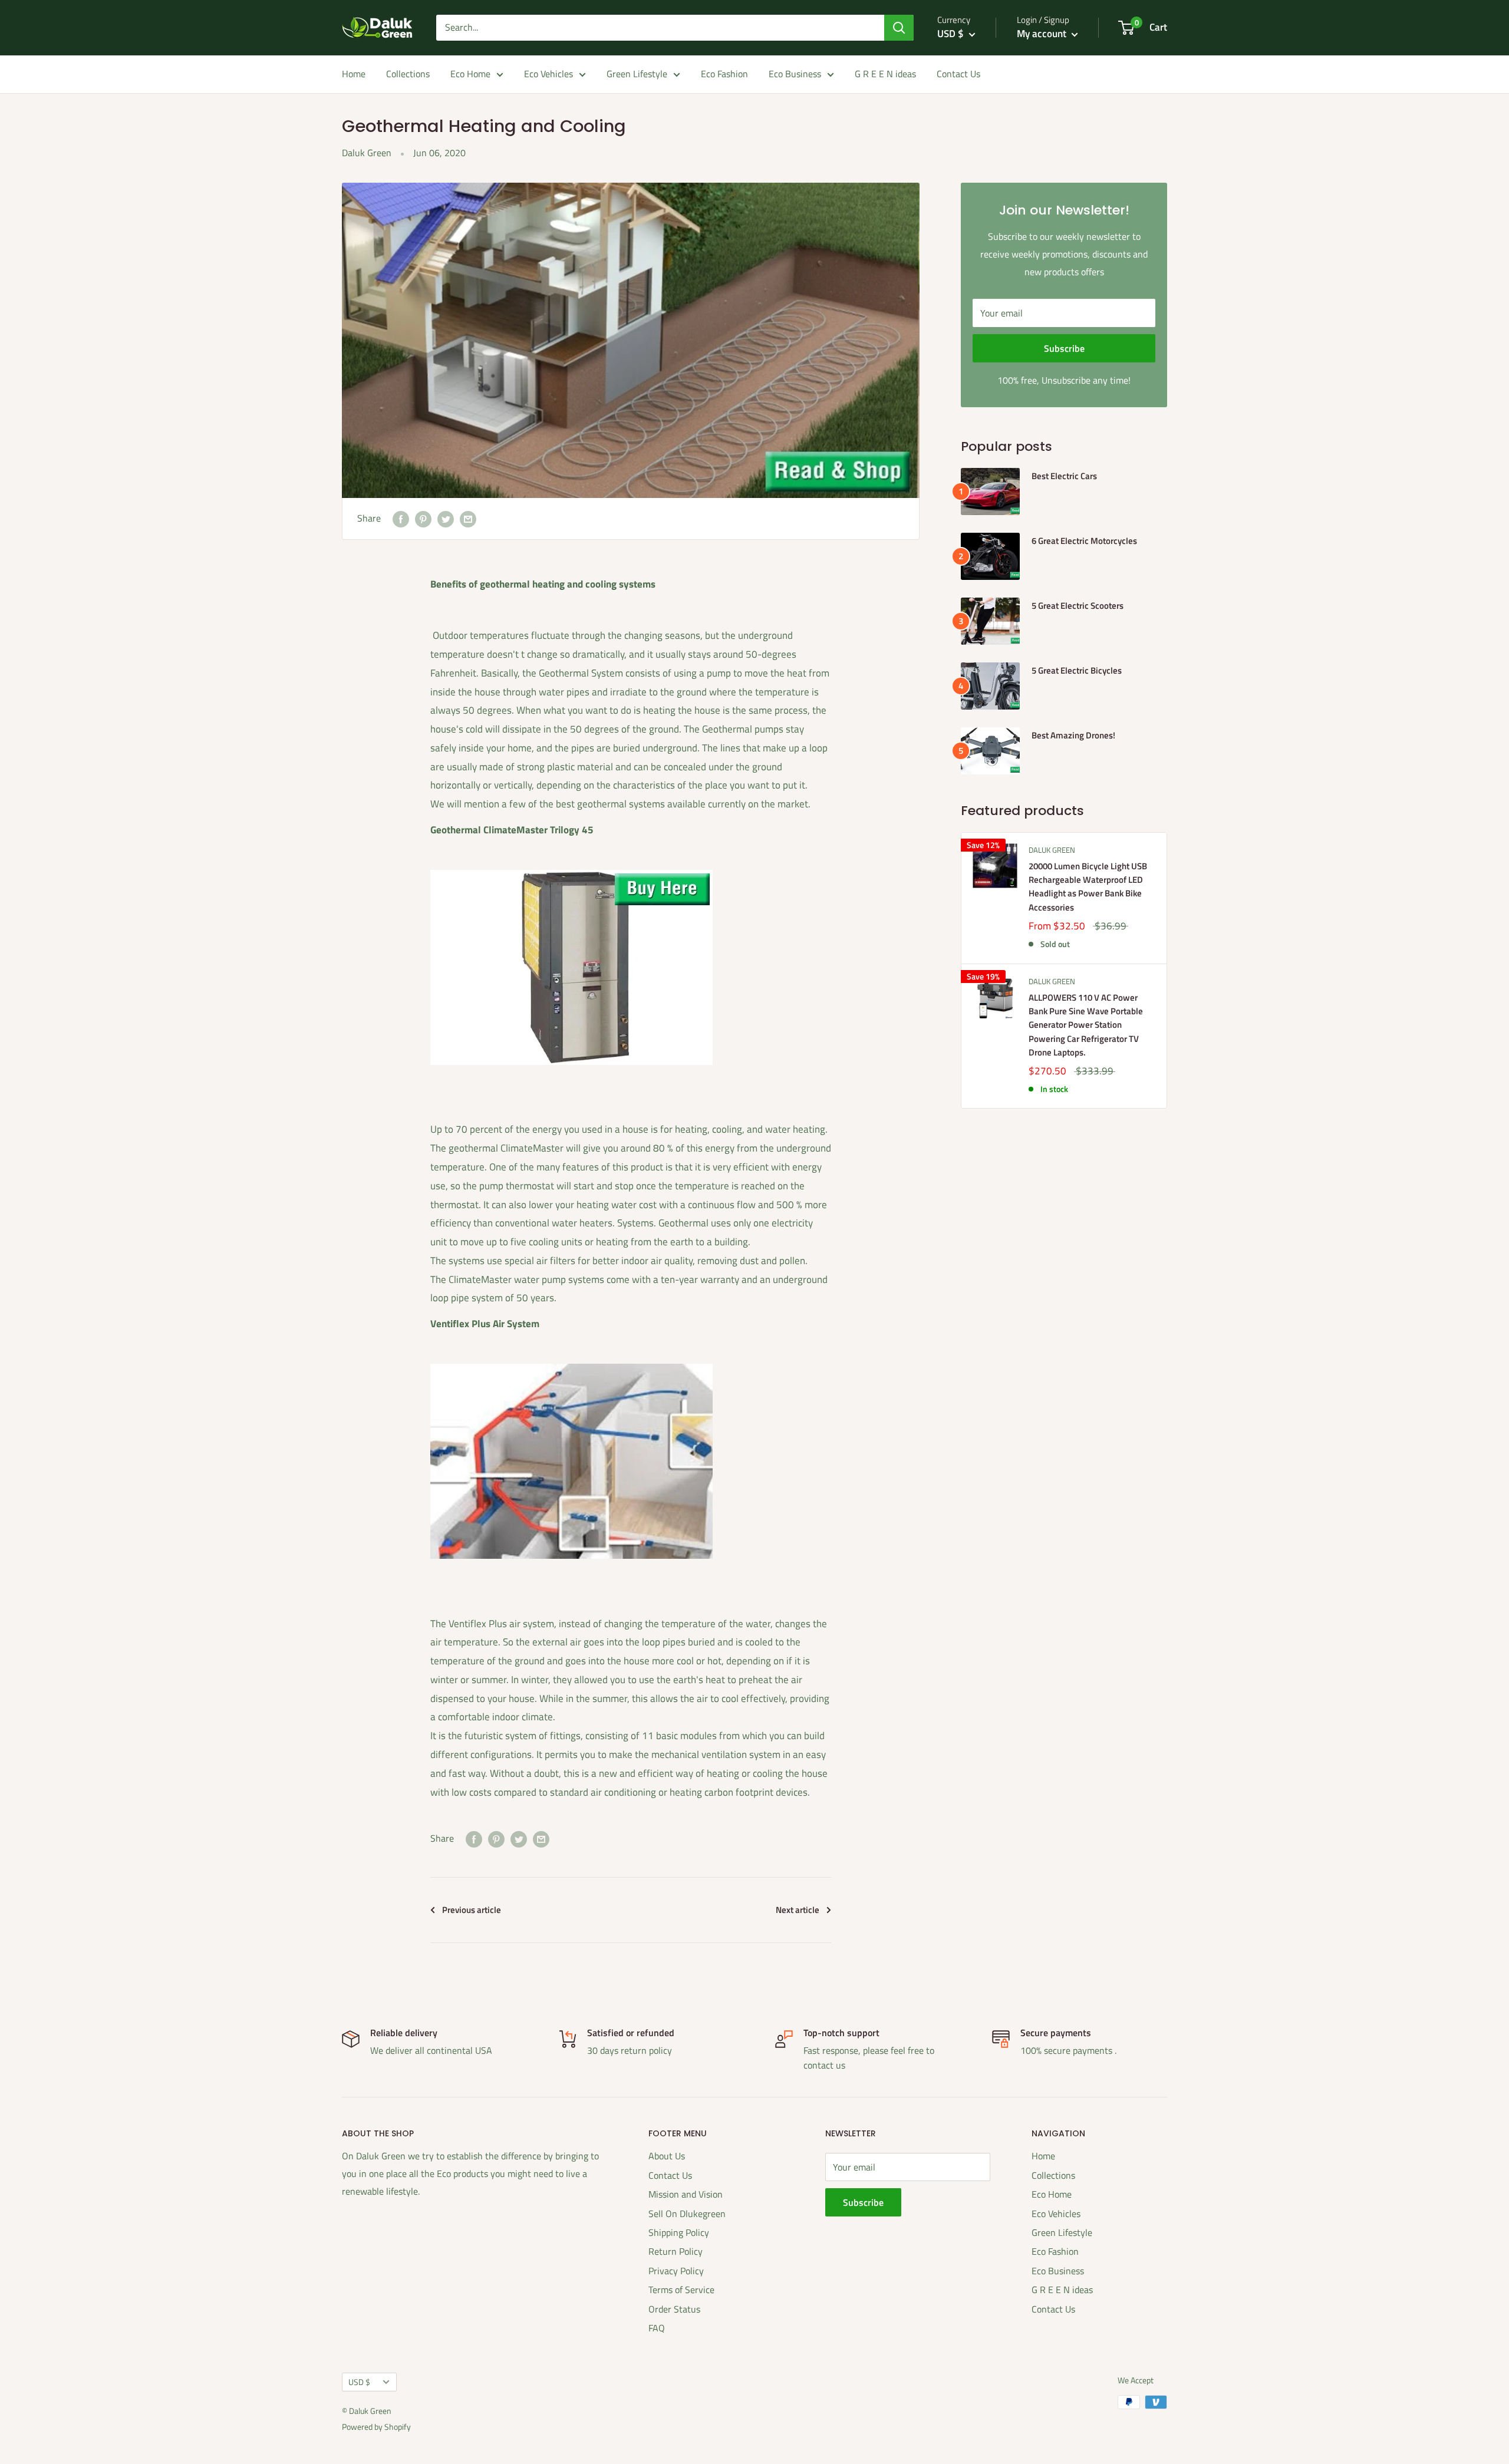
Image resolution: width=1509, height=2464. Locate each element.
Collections (408, 74)
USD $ (359, 2382)
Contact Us (958, 74)
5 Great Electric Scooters (1078, 606)
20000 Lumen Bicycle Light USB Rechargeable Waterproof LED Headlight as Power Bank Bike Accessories (1088, 887)
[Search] (899, 28)
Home (354, 74)
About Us (667, 2156)
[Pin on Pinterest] (423, 519)
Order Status (674, 2309)
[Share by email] (468, 519)
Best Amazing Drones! (1073, 735)
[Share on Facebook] (401, 519)
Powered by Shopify (376, 2427)
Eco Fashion (724, 74)
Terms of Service (681, 2290)
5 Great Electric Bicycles (1077, 670)
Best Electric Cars (1064, 476)
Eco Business (795, 74)
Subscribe (1064, 348)
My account (1043, 34)
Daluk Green (1052, 850)
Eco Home (470, 74)
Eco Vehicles (548, 74)
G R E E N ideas (885, 74)
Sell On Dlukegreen (687, 2214)
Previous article (472, 1910)
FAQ (657, 2328)
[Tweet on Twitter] (446, 519)
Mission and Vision (686, 2194)
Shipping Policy (679, 2232)
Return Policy (676, 2251)
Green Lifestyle (637, 74)
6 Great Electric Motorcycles (1084, 541)
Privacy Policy (676, 2271)
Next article (798, 1910)
